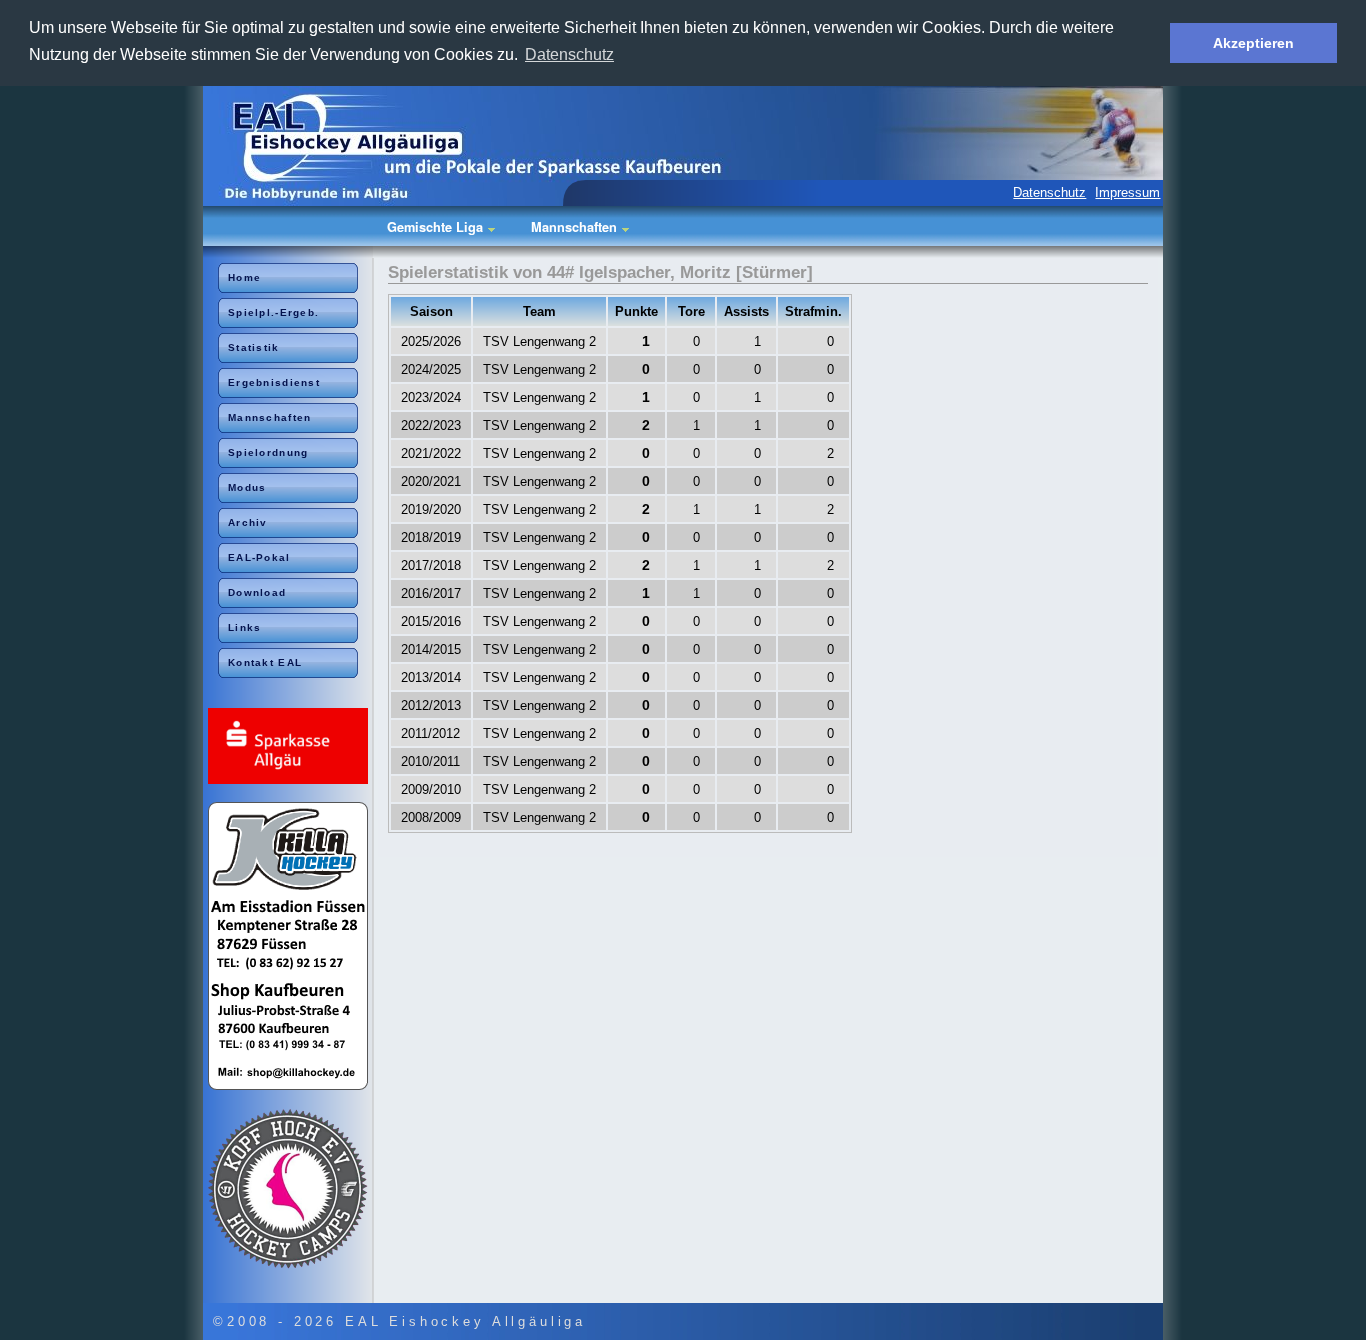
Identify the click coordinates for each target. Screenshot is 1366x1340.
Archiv (248, 522)
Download (257, 592)
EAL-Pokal (259, 557)
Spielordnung (268, 452)
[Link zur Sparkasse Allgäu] (290, 747)
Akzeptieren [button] (1253, 43)
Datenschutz (1049, 192)
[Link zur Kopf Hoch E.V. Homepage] (290, 1190)
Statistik (254, 347)
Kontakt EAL (265, 662)
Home (244, 277)
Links (244, 627)
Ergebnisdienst (274, 382)
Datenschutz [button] (569, 54)
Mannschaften (269, 417)
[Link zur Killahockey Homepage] (290, 947)
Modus (247, 487)
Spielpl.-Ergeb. (273, 312)
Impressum (1127, 192)
